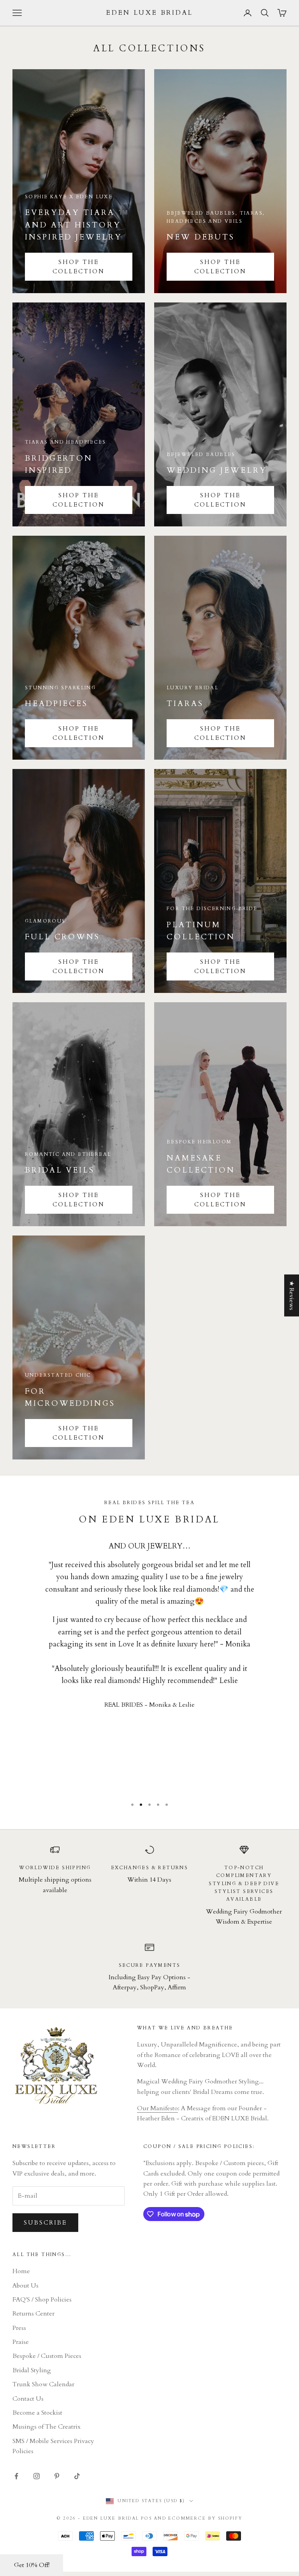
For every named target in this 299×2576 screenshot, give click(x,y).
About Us (26, 2286)
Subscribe (45, 2223)
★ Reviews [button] (292, 1295)
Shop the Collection (220, 267)
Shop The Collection (79, 267)
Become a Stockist (37, 2413)
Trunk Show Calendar (43, 2384)
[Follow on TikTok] (77, 2476)
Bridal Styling (32, 2370)
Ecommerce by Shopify (205, 2518)
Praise (21, 2342)
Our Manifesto (157, 2108)
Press (19, 2328)
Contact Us (28, 2399)
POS (146, 2518)
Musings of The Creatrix (47, 2427)
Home (21, 2271)
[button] (32, 2565)
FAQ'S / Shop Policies (42, 2300)
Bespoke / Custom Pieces (47, 2356)
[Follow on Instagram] (37, 2476)
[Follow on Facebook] (16, 2476)
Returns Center (33, 2314)
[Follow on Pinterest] (57, 2476)
